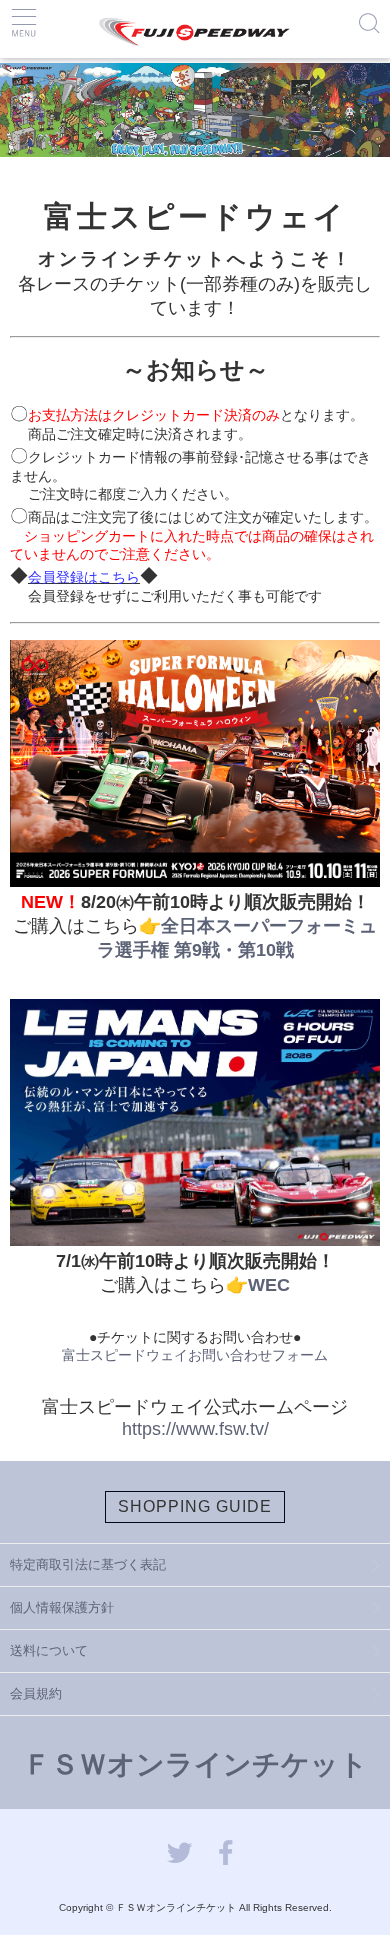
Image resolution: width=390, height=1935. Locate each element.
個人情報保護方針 (62, 1607)
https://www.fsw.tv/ (195, 1429)
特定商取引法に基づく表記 (88, 1564)
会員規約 (36, 1693)
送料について (49, 1650)
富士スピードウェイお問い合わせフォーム (195, 1355)
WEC (269, 1285)
